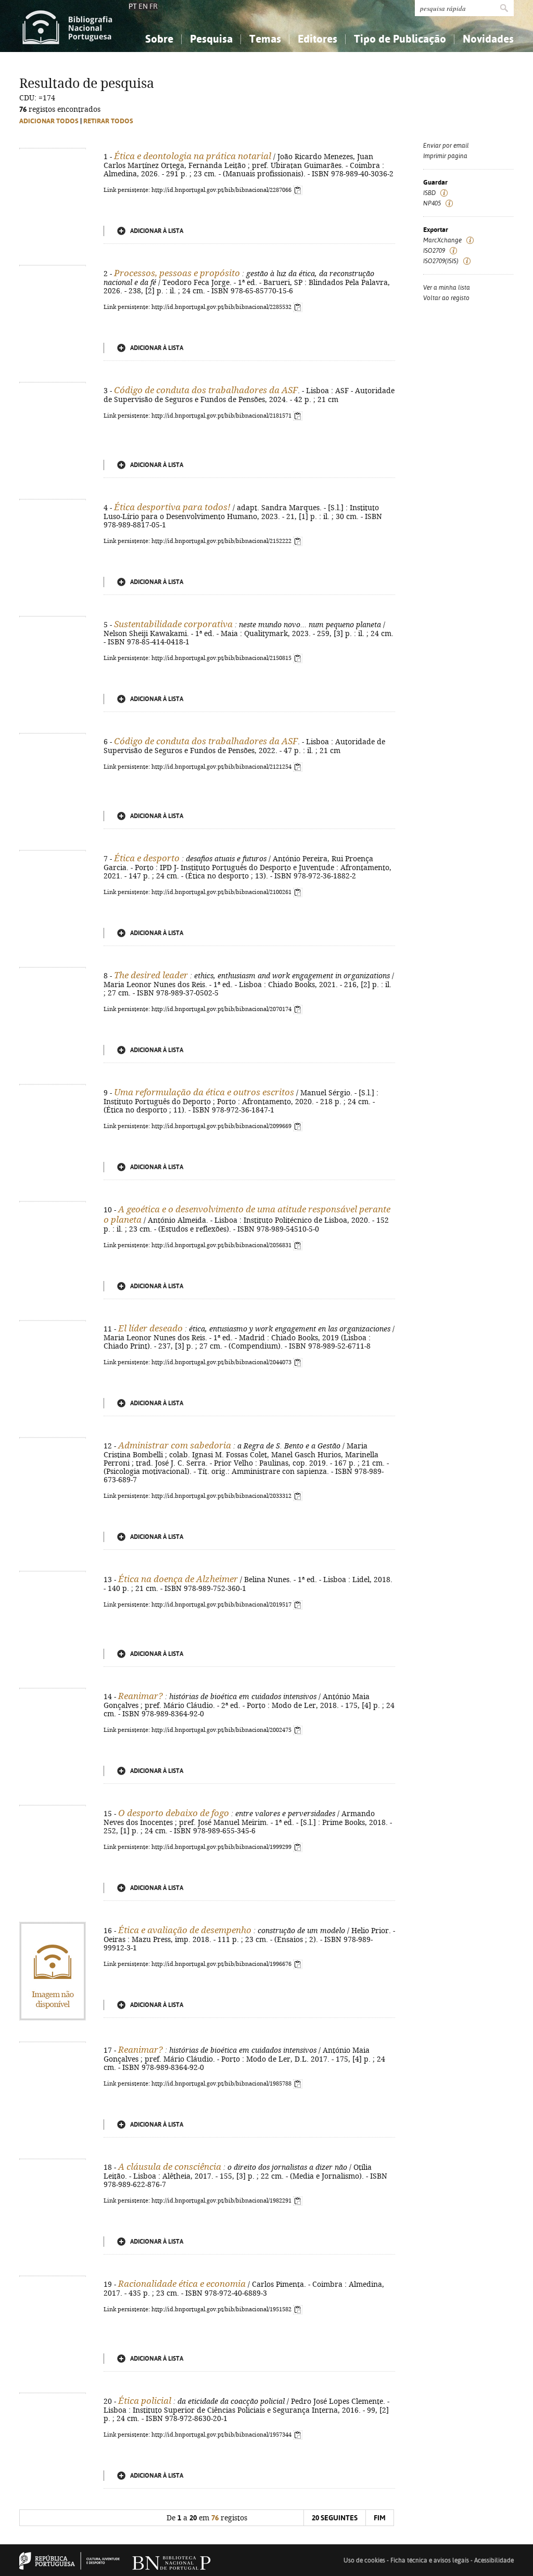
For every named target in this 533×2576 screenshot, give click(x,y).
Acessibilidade (494, 2560)
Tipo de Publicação (400, 39)
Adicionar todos (49, 121)
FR (154, 6)
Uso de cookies (364, 2560)
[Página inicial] (67, 26)
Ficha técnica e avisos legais (430, 2560)
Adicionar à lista (157, 231)
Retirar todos (108, 121)
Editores (318, 39)
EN (143, 6)
